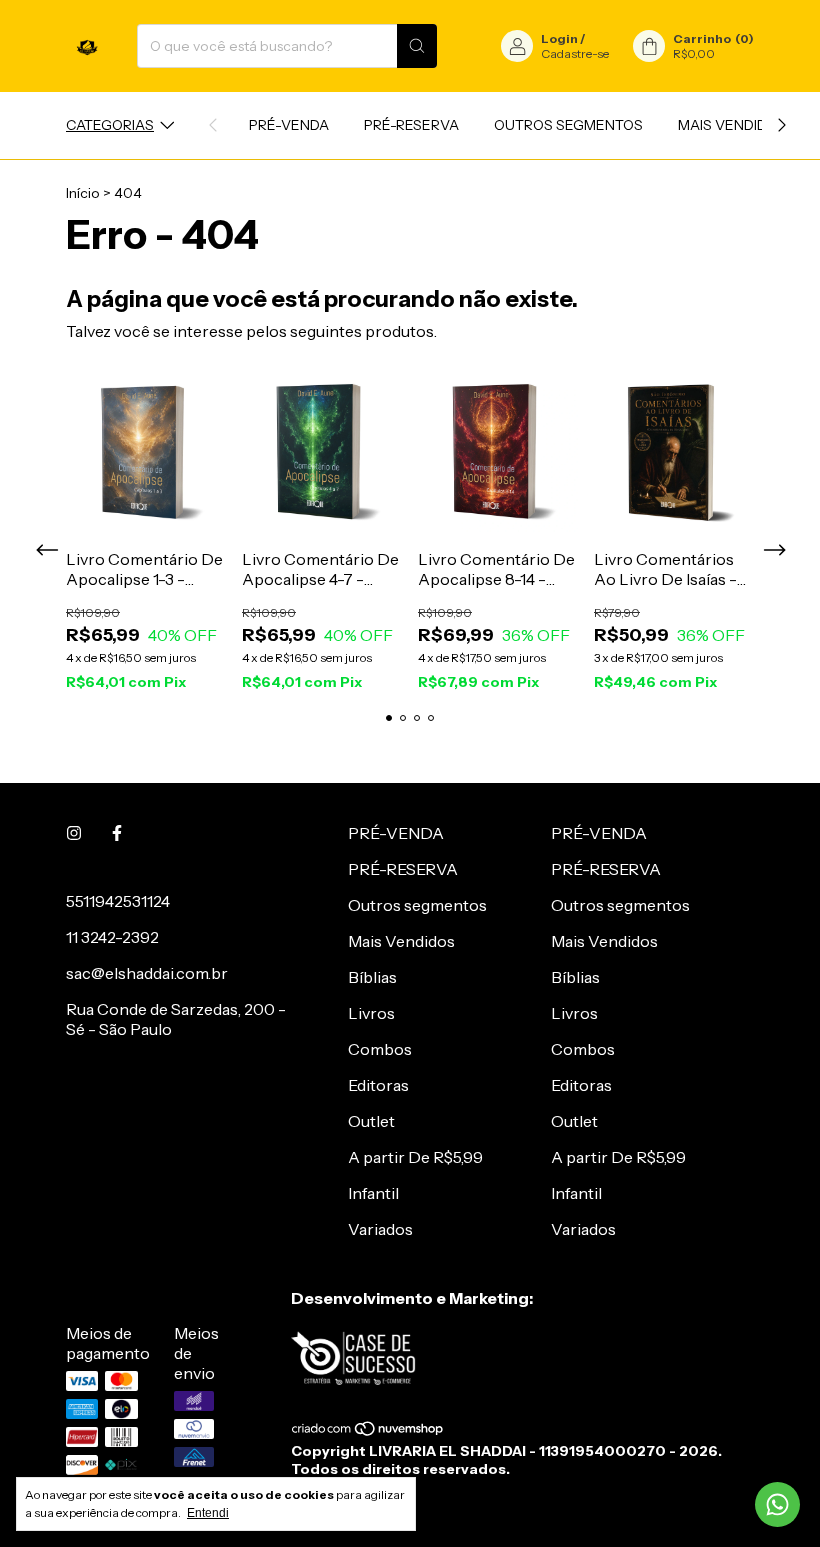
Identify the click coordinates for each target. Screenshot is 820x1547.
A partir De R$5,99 (415, 1157)
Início (83, 193)
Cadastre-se (575, 53)
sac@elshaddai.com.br (147, 973)
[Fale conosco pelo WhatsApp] (777, 1504)
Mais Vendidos (732, 125)
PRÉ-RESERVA (411, 125)
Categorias (110, 125)
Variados (380, 1229)
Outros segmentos (568, 125)
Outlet (371, 1121)
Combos (380, 1049)
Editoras (378, 1085)
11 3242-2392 (112, 937)
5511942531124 (118, 901)
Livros (371, 1013)
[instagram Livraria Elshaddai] (74, 833)
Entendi (208, 1513)
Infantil (373, 1193)
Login (559, 38)
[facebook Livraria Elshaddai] (117, 833)
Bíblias (372, 977)
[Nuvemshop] (368, 1433)
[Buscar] (417, 46)
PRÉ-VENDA (289, 125)
